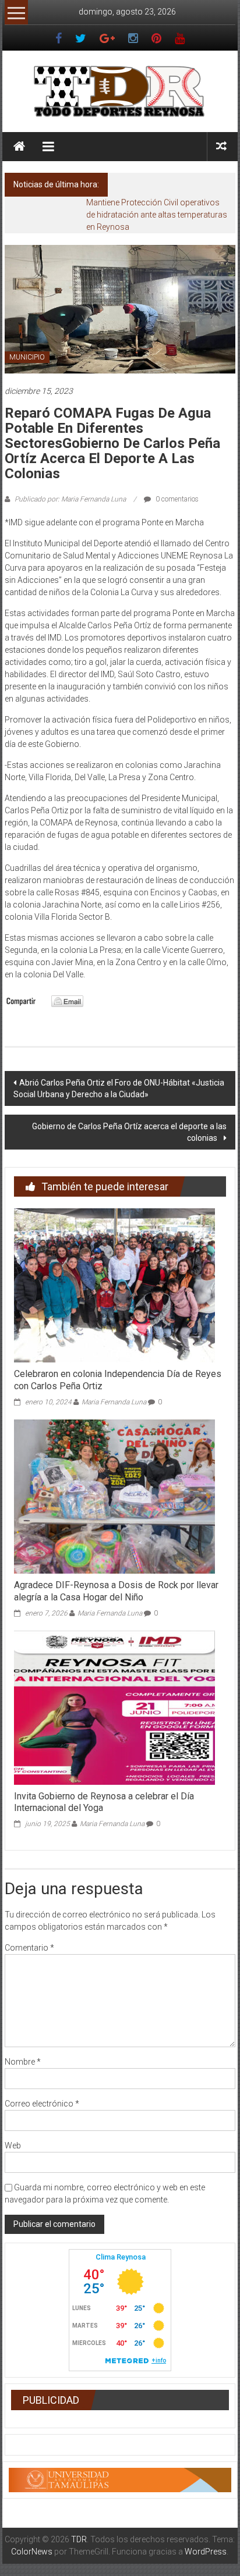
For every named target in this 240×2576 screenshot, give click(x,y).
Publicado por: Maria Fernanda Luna (70, 499)
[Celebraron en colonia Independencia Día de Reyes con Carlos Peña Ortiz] (114, 1285)
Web (13, 2146)
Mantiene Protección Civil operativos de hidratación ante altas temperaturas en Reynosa (157, 215)
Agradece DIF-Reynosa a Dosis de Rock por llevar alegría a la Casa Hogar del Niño (116, 1591)
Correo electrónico (42, 2104)
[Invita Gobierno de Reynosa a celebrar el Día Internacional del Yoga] (114, 1707)
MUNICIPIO (27, 357)
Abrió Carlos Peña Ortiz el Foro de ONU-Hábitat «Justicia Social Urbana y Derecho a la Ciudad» (119, 1088)
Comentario (29, 1948)
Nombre (23, 2062)
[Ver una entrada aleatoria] (221, 146)
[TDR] (19, 147)
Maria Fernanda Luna (114, 1402)
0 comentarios (176, 499)
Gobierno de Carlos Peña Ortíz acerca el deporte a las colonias (129, 1132)
